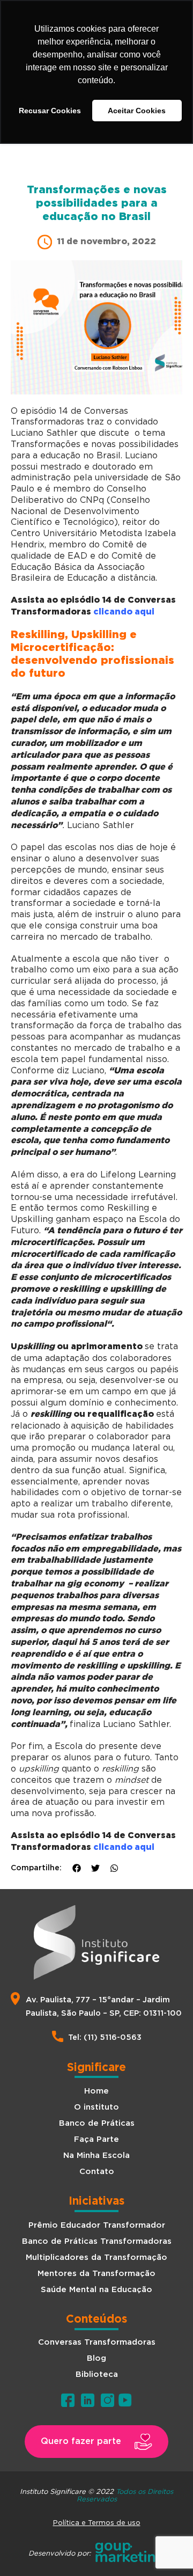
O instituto (96, 2107)
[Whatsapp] (114, 1868)
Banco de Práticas (97, 2123)
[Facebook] (77, 1868)
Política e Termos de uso (97, 2522)
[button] (96, 2442)
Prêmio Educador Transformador (97, 2225)
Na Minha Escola (96, 2156)
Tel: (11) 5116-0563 (105, 2037)
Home (96, 2091)
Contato (97, 2172)
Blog (96, 2358)
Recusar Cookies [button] (50, 111)
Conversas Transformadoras (97, 2342)
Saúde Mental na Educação (96, 2290)
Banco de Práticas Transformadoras (97, 2241)
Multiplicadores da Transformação (96, 2257)
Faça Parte (96, 2139)
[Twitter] (95, 1868)
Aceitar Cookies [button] (137, 111)
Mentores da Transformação (96, 2274)
